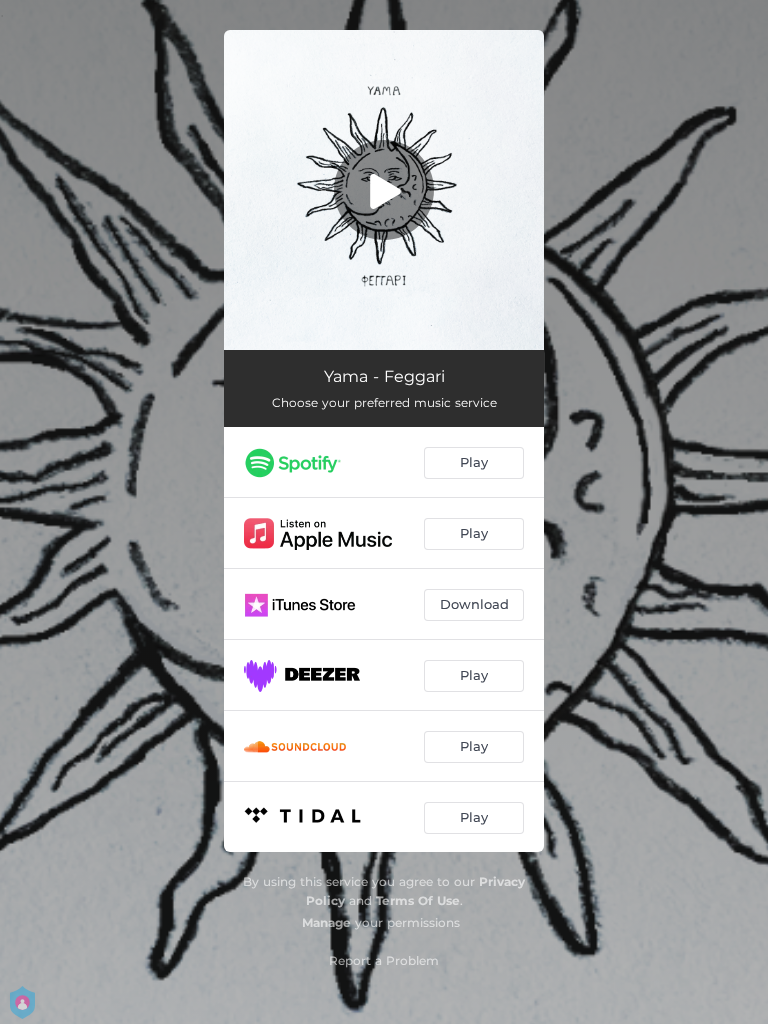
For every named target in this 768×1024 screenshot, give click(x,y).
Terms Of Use (418, 900)
